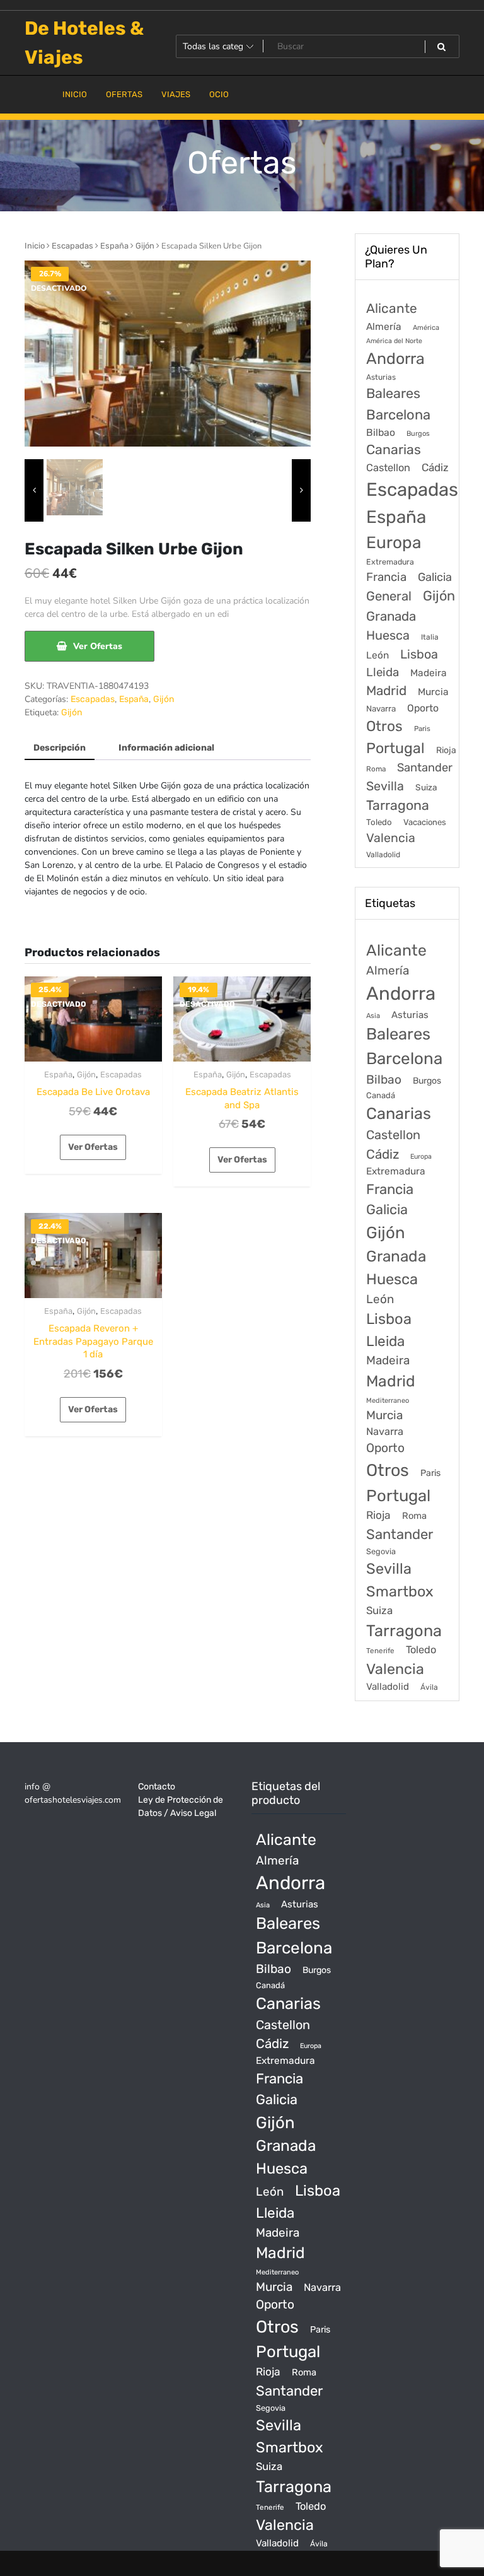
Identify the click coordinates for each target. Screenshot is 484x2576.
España (114, 246)
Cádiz (435, 467)
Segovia (381, 1551)
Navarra (381, 709)
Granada (391, 616)
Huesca (388, 635)
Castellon (388, 468)
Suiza (426, 787)
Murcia (433, 692)
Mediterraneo (388, 1401)
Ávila (429, 1687)
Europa (394, 542)
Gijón (145, 246)
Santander (425, 768)
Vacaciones (425, 822)
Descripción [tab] (60, 748)
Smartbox (400, 1591)
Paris (422, 729)
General (389, 596)
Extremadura (390, 562)
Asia (373, 1016)
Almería (384, 326)
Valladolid (383, 855)
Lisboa (419, 654)
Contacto (157, 1787)
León (377, 655)
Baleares (393, 393)
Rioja (446, 750)
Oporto (423, 708)
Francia (386, 577)
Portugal (395, 748)
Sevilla (385, 786)
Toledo (379, 822)
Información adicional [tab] (166, 748)
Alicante (392, 308)
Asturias (381, 377)
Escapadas (72, 246)
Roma (376, 769)
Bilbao (381, 432)
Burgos (418, 434)
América (426, 328)
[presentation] (34, 490)
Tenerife (380, 1651)
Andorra (395, 359)
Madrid (386, 691)
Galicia (435, 577)
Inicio (35, 246)
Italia (430, 637)
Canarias (394, 449)
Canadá (381, 1095)
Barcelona (398, 415)
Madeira (429, 673)
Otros (384, 726)
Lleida (383, 672)
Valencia (391, 838)
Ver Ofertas (98, 646)
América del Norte (394, 341)
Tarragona (398, 805)
